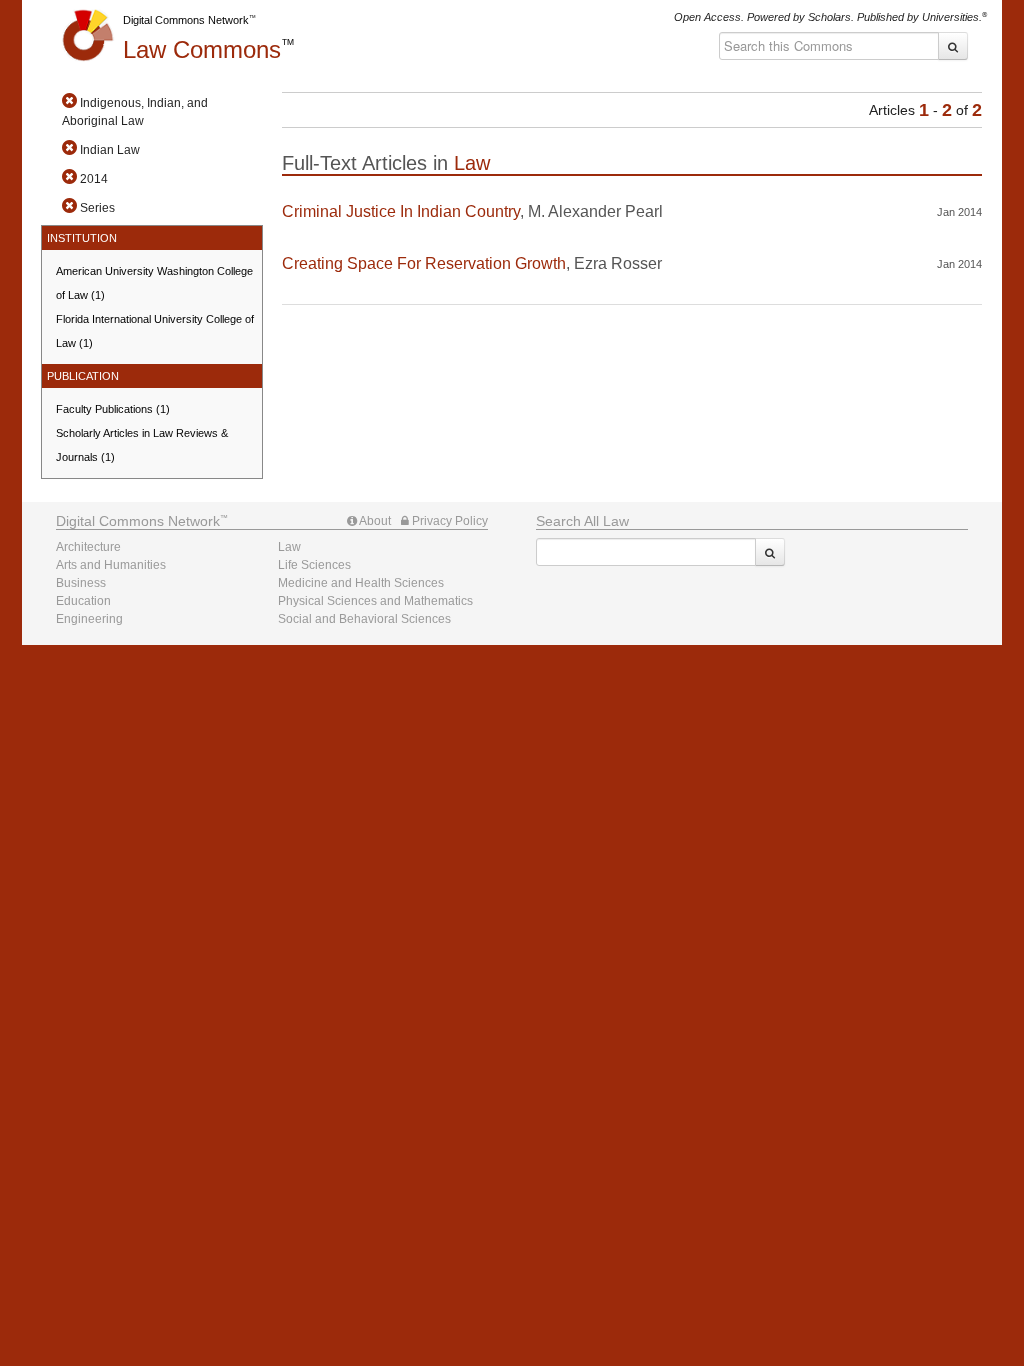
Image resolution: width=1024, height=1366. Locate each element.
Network (138, 521)
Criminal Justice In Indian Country (401, 211)
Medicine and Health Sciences (361, 583)
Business (81, 583)
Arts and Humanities (111, 565)
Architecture (88, 547)
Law (202, 49)
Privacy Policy (448, 521)
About (374, 521)
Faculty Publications (113, 409)
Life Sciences (314, 565)
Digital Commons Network (186, 20)
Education (83, 601)
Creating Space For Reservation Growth (424, 263)
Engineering (89, 619)
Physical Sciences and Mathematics (375, 601)
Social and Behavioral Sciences (364, 619)
